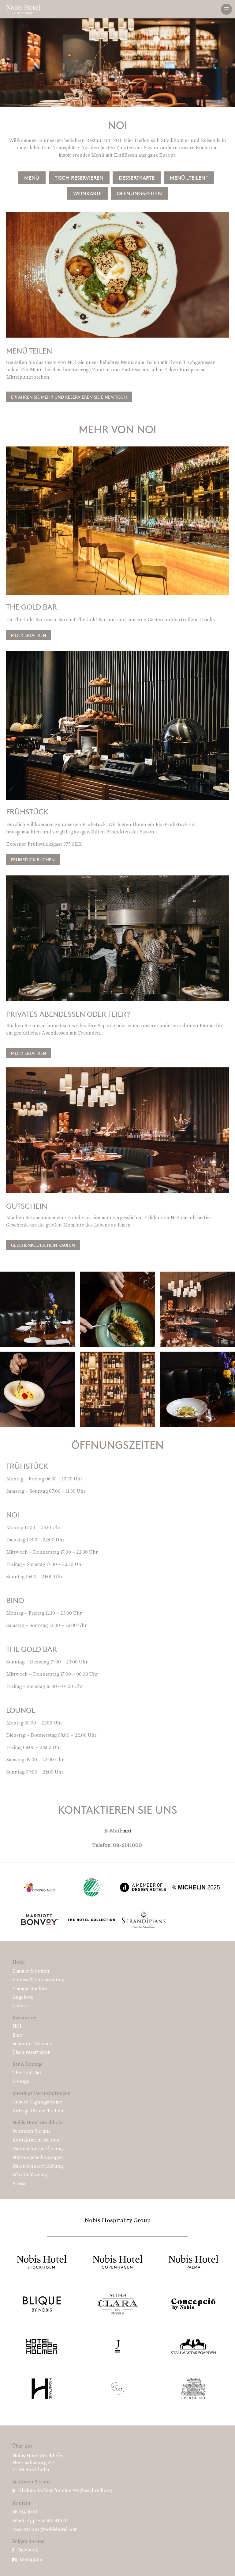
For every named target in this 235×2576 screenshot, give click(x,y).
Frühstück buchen (33, 859)
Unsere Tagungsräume (37, 2102)
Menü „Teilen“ (189, 178)
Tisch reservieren (79, 178)
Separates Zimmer (32, 2044)
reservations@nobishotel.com (45, 2530)
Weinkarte (87, 193)
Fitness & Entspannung (38, 1980)
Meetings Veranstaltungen (41, 2094)
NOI (17, 2027)
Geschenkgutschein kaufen (43, 1245)
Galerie (20, 2006)
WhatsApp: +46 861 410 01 (40, 2521)
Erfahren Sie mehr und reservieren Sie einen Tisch (69, 397)
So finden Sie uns (31, 2131)
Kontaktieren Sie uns (36, 2140)
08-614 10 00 (25, 2512)
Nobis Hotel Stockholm (38, 2123)
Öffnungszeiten (139, 193)
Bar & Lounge (27, 2065)
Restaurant (25, 2018)
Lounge (21, 2082)
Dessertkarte (137, 178)
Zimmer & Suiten (31, 1971)
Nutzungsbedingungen (38, 2158)
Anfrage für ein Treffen (38, 2111)
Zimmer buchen (30, 1989)
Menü (32, 178)
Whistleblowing (30, 2175)
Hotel (19, 1962)
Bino (17, 2035)
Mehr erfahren (29, 635)
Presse (19, 2184)
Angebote (23, 1997)
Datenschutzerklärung (37, 2149)
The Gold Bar (27, 2073)
